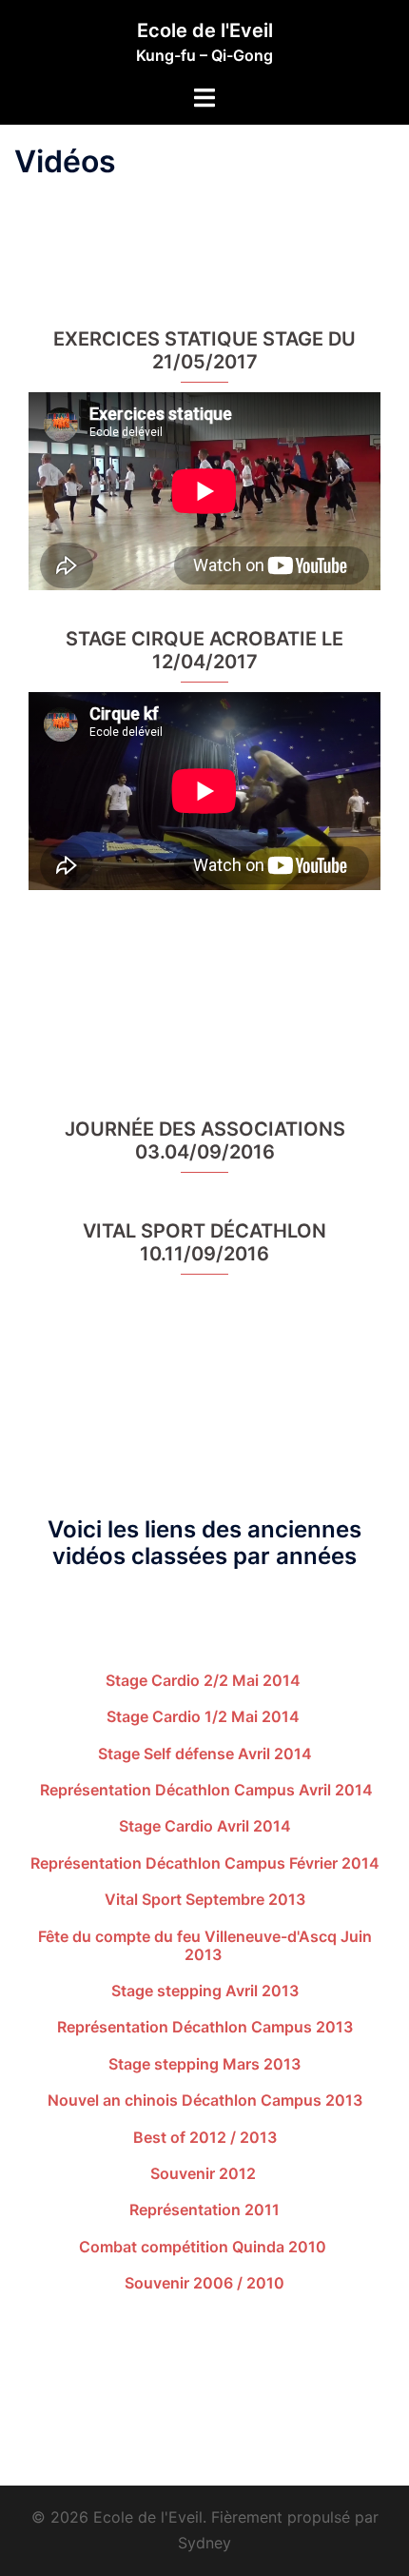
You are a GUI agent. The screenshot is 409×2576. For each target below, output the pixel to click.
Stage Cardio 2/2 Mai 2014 (205, 1680)
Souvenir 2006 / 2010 (204, 2283)
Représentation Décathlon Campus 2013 (205, 2027)
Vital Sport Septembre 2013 (205, 1899)
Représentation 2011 (204, 2209)
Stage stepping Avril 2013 (205, 1991)
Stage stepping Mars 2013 (204, 2064)
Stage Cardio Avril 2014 (205, 1826)
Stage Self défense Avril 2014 (205, 1754)
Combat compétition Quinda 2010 (204, 2247)
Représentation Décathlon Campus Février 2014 (205, 1863)
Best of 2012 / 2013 (205, 2137)
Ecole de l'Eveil (205, 30)
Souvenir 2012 (205, 2173)
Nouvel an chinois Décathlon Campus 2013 (205, 2100)
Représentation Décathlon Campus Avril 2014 (204, 1790)
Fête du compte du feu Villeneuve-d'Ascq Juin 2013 (205, 1945)
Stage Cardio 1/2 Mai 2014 (205, 1716)
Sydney (204, 2543)
